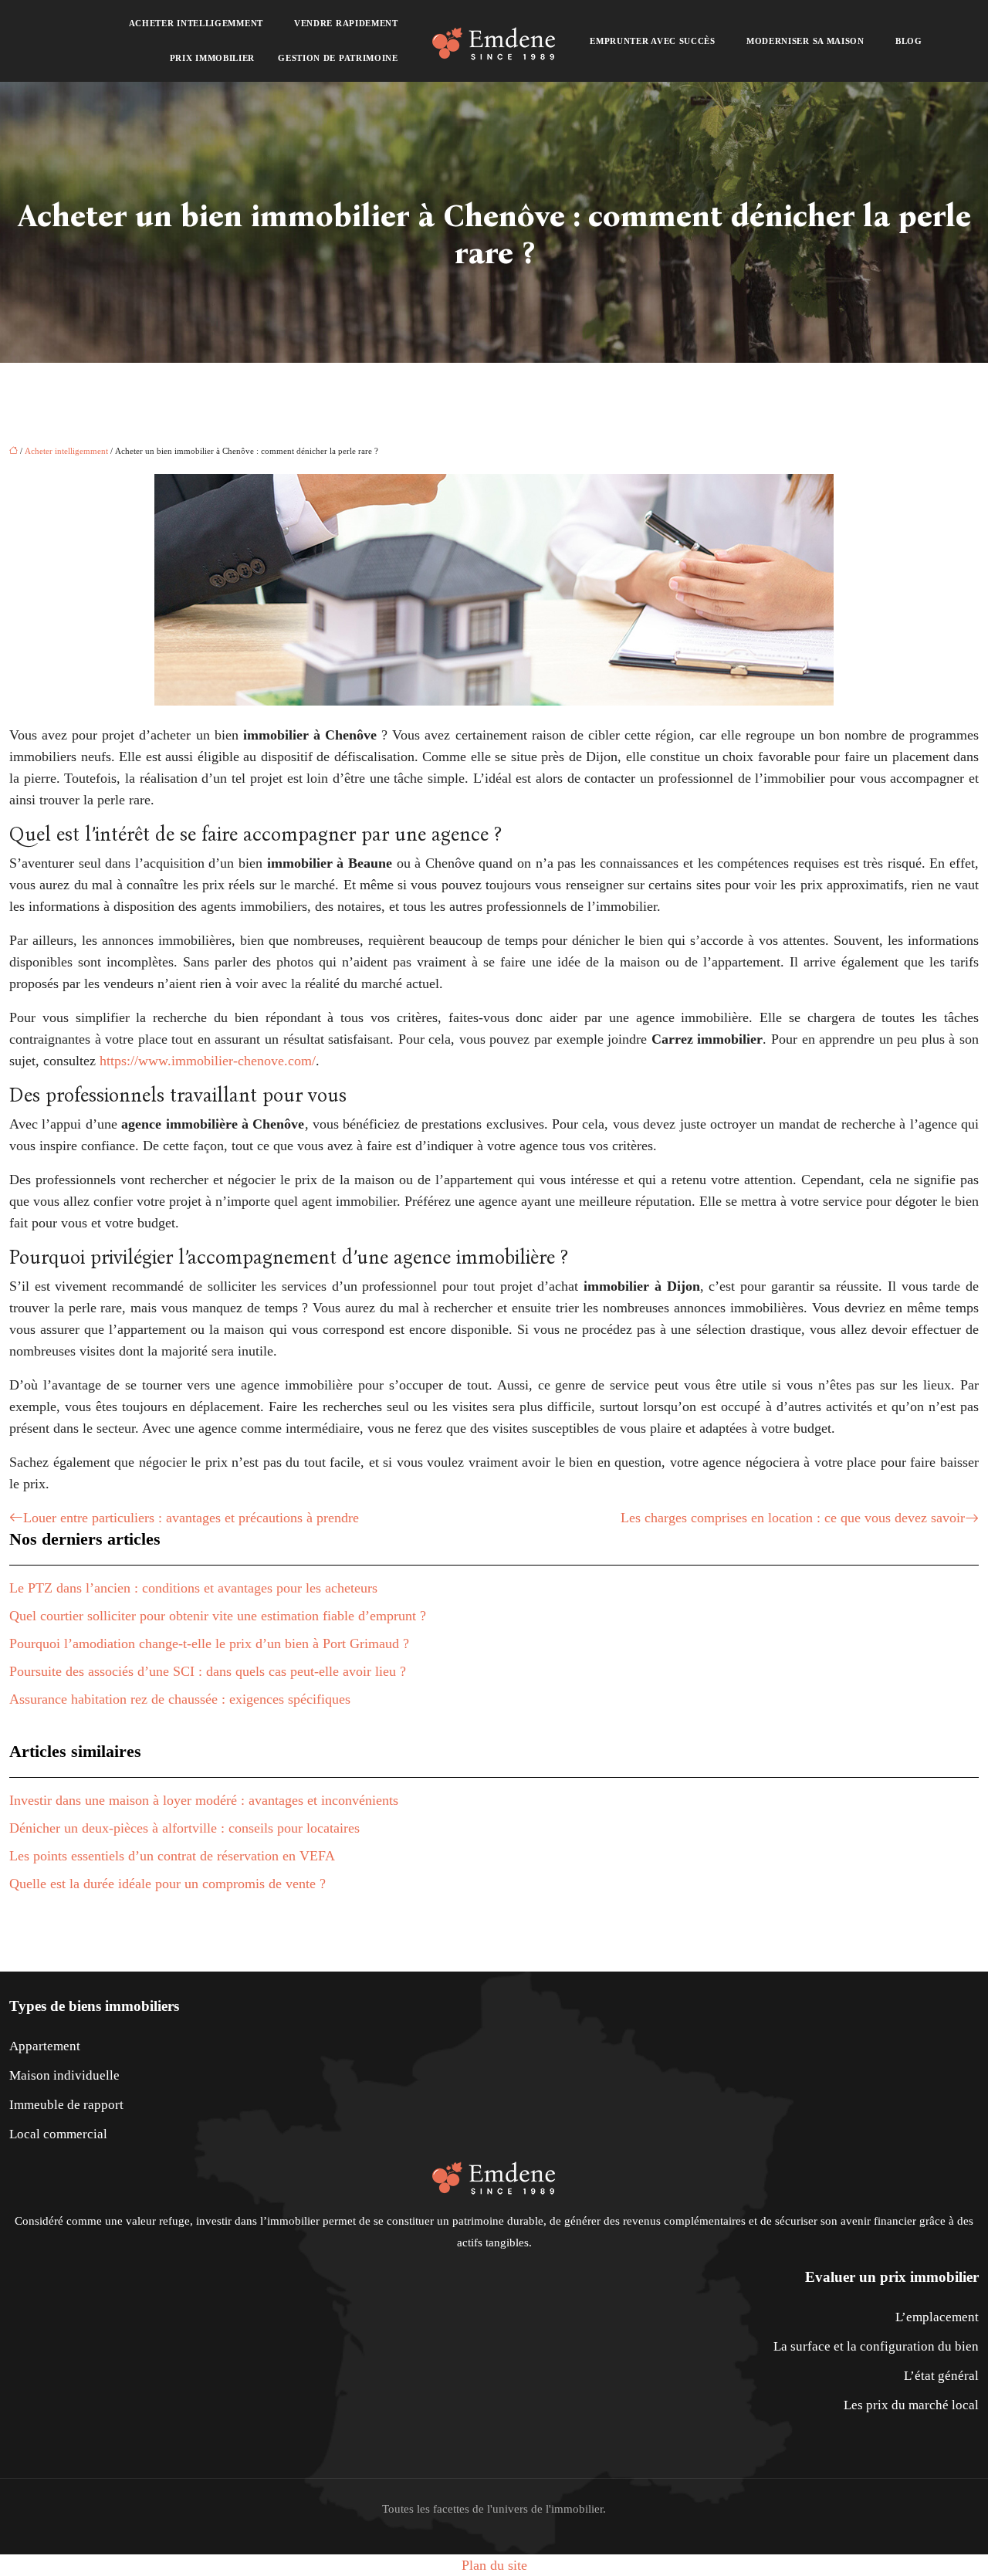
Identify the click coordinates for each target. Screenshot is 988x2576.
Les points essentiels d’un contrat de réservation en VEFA (172, 1856)
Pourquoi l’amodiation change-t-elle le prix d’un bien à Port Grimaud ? (209, 1643)
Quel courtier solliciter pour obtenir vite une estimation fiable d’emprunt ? (218, 1616)
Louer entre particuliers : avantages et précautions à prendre (191, 1518)
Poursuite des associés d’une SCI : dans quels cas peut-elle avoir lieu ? (208, 1671)
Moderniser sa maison (805, 41)
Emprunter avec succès (653, 41)
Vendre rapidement (346, 23)
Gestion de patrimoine (338, 58)
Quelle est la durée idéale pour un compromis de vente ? (167, 1884)
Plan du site (494, 2565)
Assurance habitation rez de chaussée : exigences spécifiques (180, 1699)
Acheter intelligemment (196, 23)
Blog (909, 41)
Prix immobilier (213, 58)
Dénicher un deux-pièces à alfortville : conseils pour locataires (184, 1828)
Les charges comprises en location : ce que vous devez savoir (793, 1518)
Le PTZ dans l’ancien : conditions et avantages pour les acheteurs (193, 1588)
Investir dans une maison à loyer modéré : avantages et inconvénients (204, 1800)
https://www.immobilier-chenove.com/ (208, 1061)
